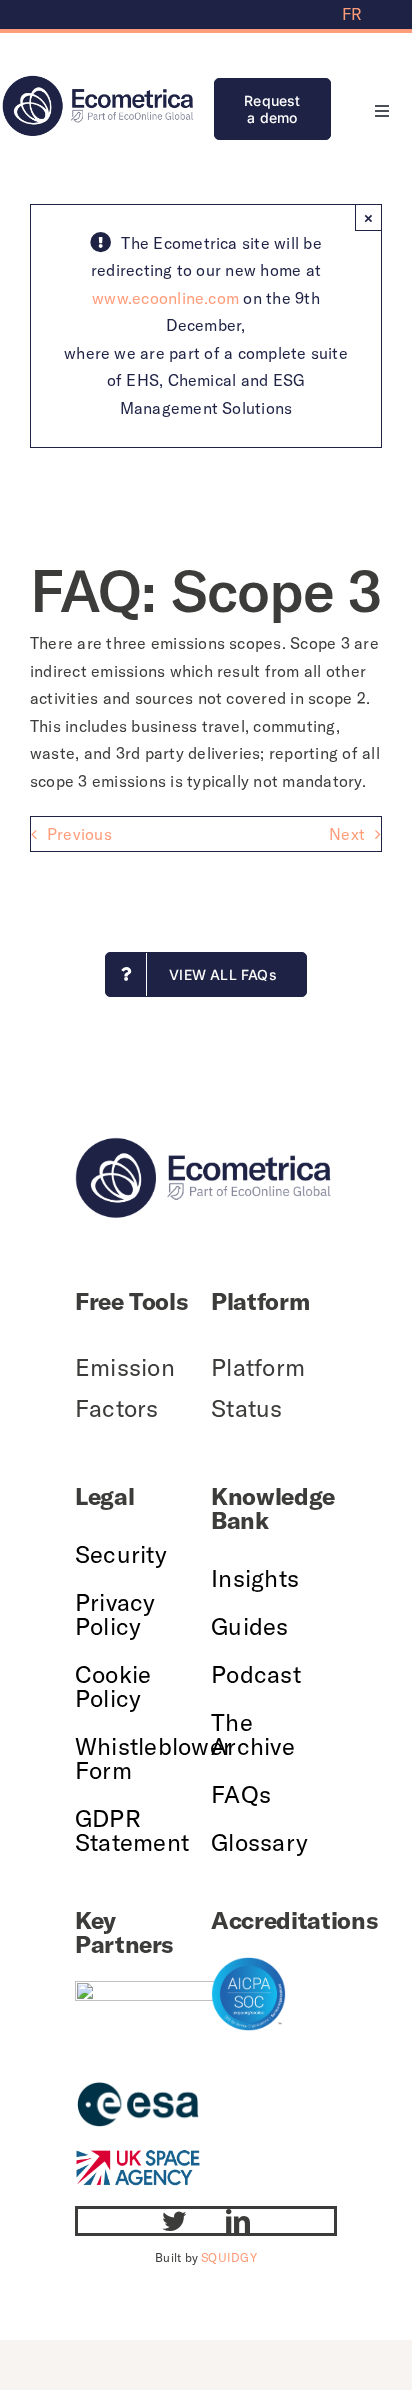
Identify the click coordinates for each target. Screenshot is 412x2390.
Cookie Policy (113, 1686)
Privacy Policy (115, 1614)
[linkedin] (238, 2221)
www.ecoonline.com (165, 298)
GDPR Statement (132, 1830)
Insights (255, 1578)
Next (347, 834)
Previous (79, 834)
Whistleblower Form (153, 1758)
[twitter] (174, 2221)
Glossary (259, 1842)
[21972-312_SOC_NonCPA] (248, 1965)
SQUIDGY (229, 2257)
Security (121, 1554)
